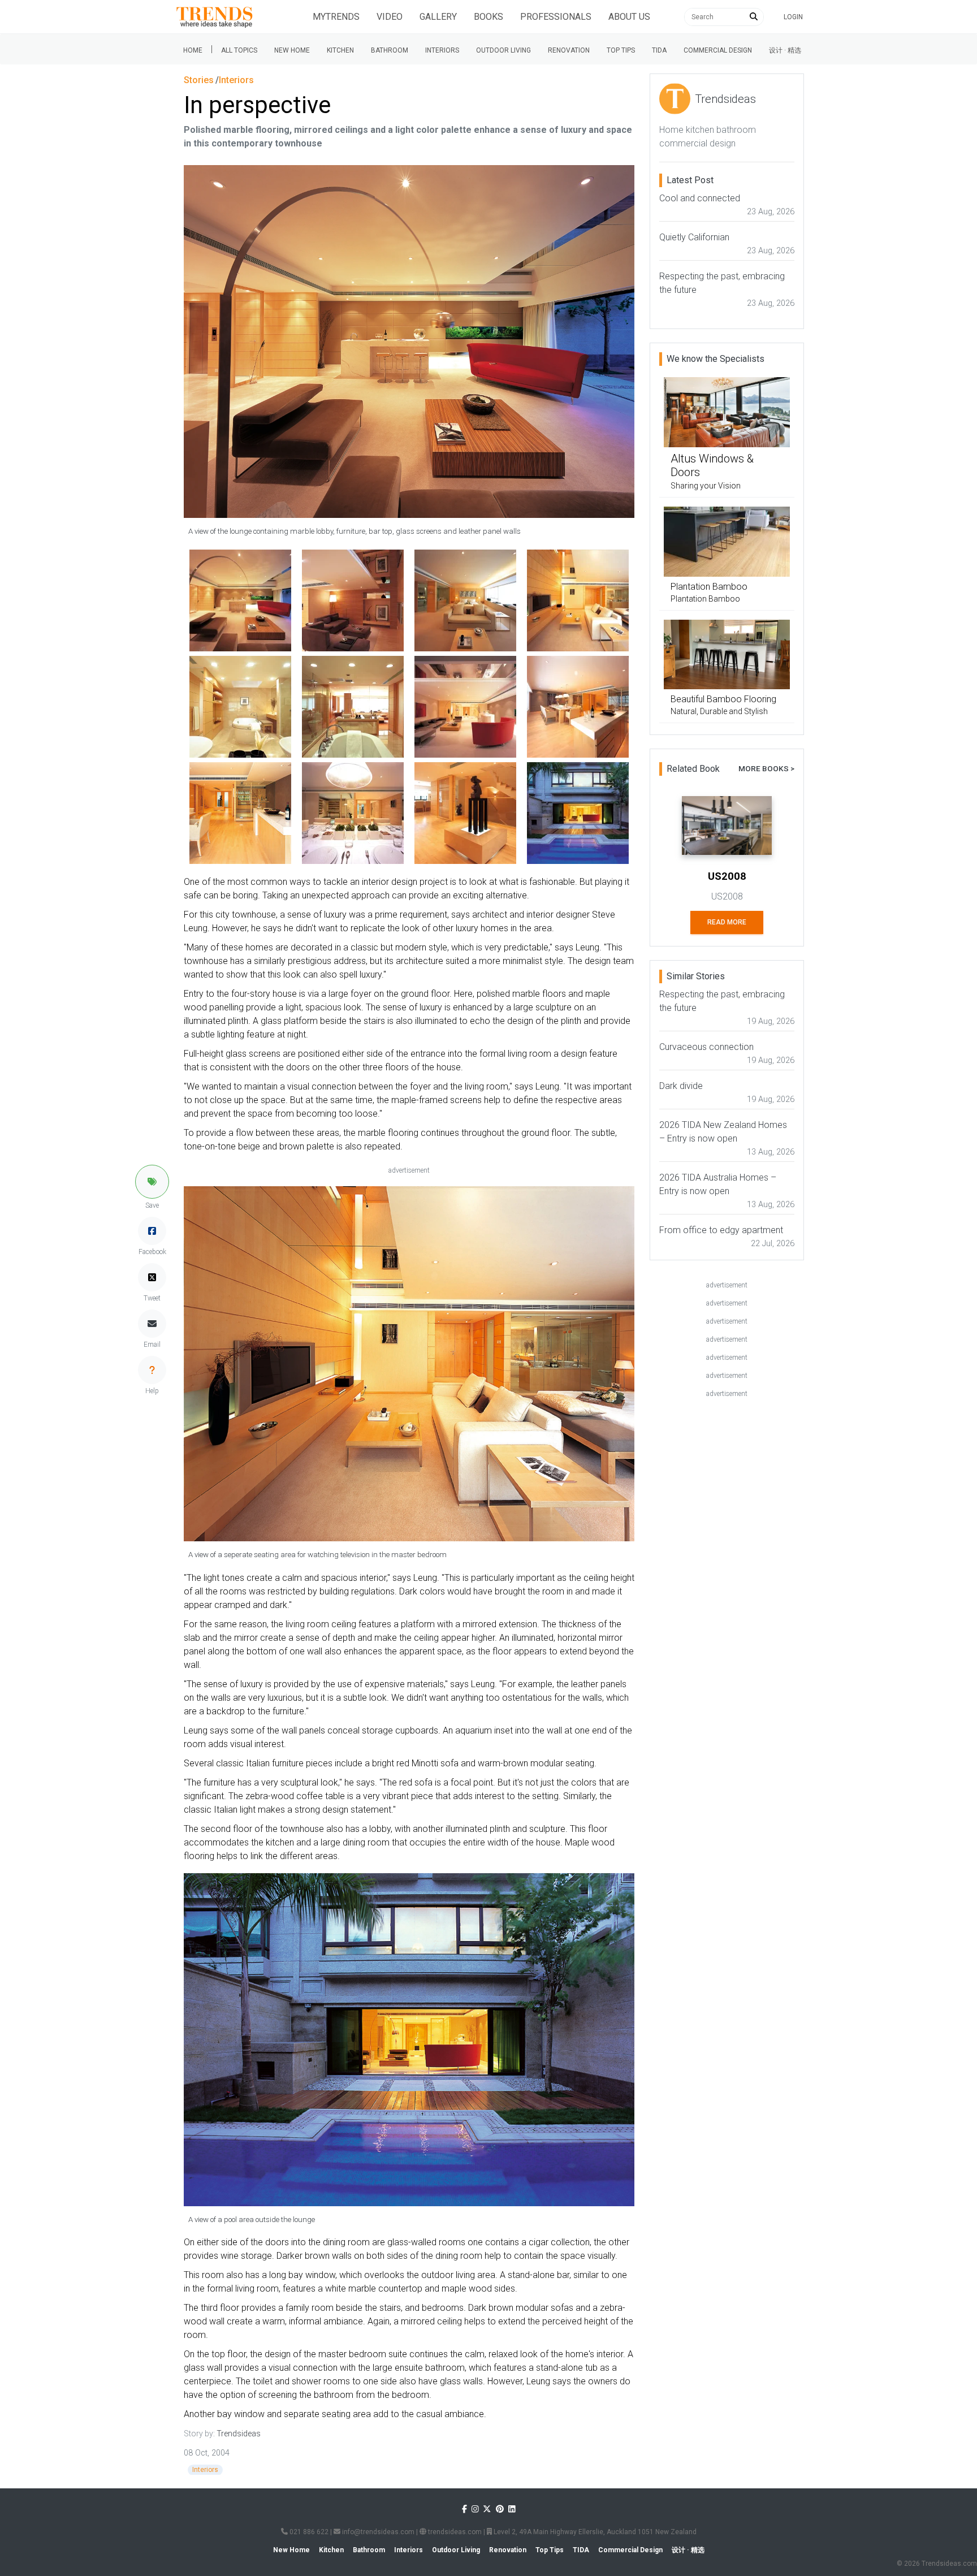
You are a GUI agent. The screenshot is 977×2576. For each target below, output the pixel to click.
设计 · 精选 (785, 50)
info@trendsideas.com (377, 2532)
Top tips (621, 50)
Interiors (442, 50)
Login (793, 17)
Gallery (438, 17)
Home (193, 50)
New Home (292, 50)
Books (488, 17)
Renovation (569, 50)
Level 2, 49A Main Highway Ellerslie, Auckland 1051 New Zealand (594, 2532)
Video (390, 17)
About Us (629, 17)
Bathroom (390, 50)
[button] (152, 1182)
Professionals (556, 17)
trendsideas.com (454, 2532)
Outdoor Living (503, 50)
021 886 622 (308, 2532)
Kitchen (340, 50)
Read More (727, 922)
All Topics (239, 50)
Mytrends (336, 17)
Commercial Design (718, 50)
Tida (659, 50)
